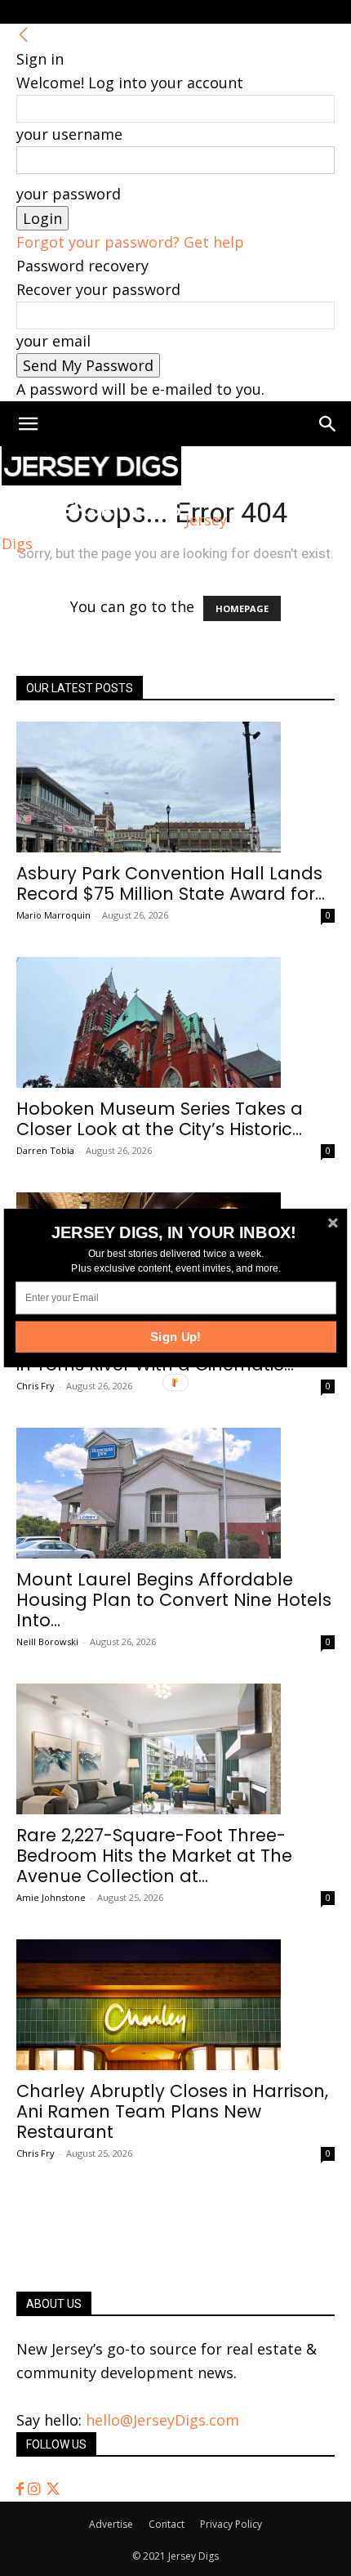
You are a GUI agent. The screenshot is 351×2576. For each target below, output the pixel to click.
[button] (174, 1232)
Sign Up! (176, 1337)
